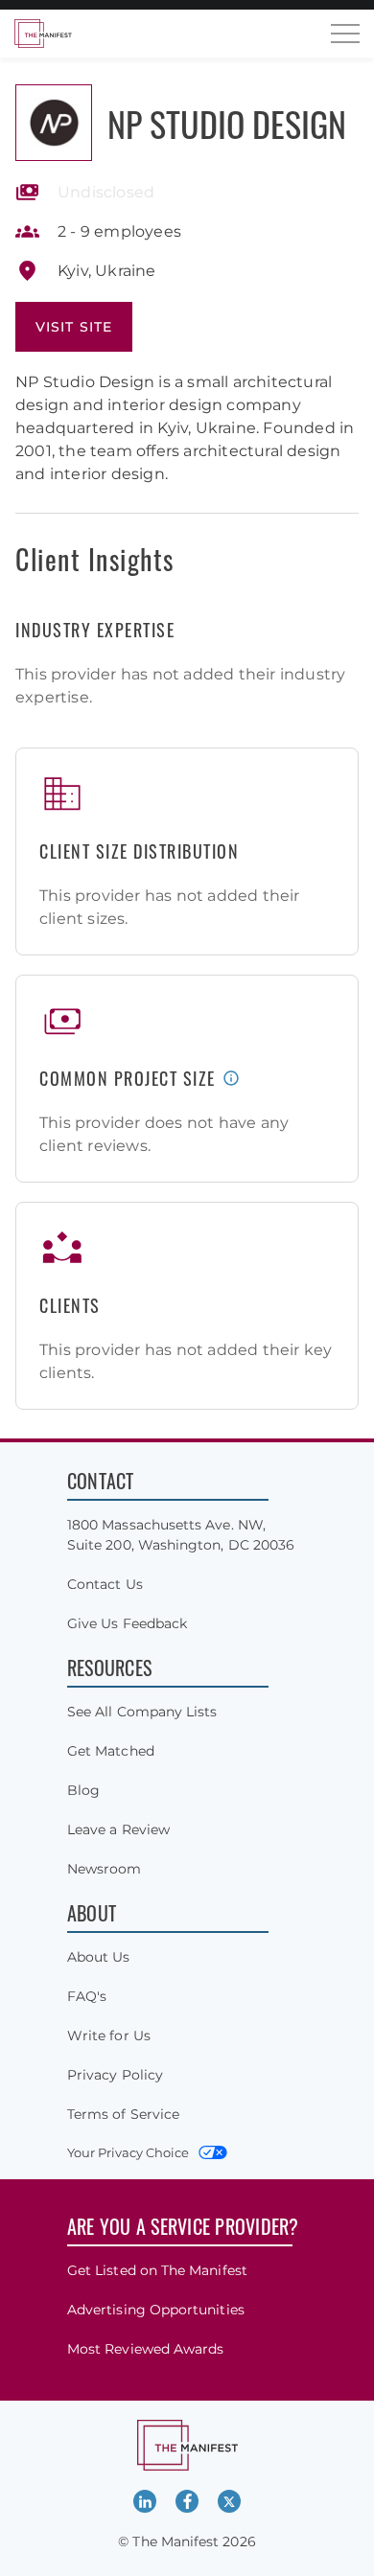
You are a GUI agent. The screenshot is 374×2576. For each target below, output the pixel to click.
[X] (229, 2501)
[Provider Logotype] (54, 123)
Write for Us (109, 2035)
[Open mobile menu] (345, 34)
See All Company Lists (142, 1712)
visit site (74, 327)
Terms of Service (123, 2114)
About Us (99, 1957)
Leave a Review (118, 1829)
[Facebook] (187, 2501)
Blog (83, 1790)
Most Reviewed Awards (145, 2349)
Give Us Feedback (127, 1623)
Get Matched (111, 1751)
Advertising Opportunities (156, 2310)
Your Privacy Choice (128, 2152)
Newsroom (105, 1869)
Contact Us (105, 1584)
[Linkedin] (145, 2501)
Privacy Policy (115, 2075)
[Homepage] (43, 34)
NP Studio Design (227, 123)
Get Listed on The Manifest (157, 2270)
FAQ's (87, 1996)
